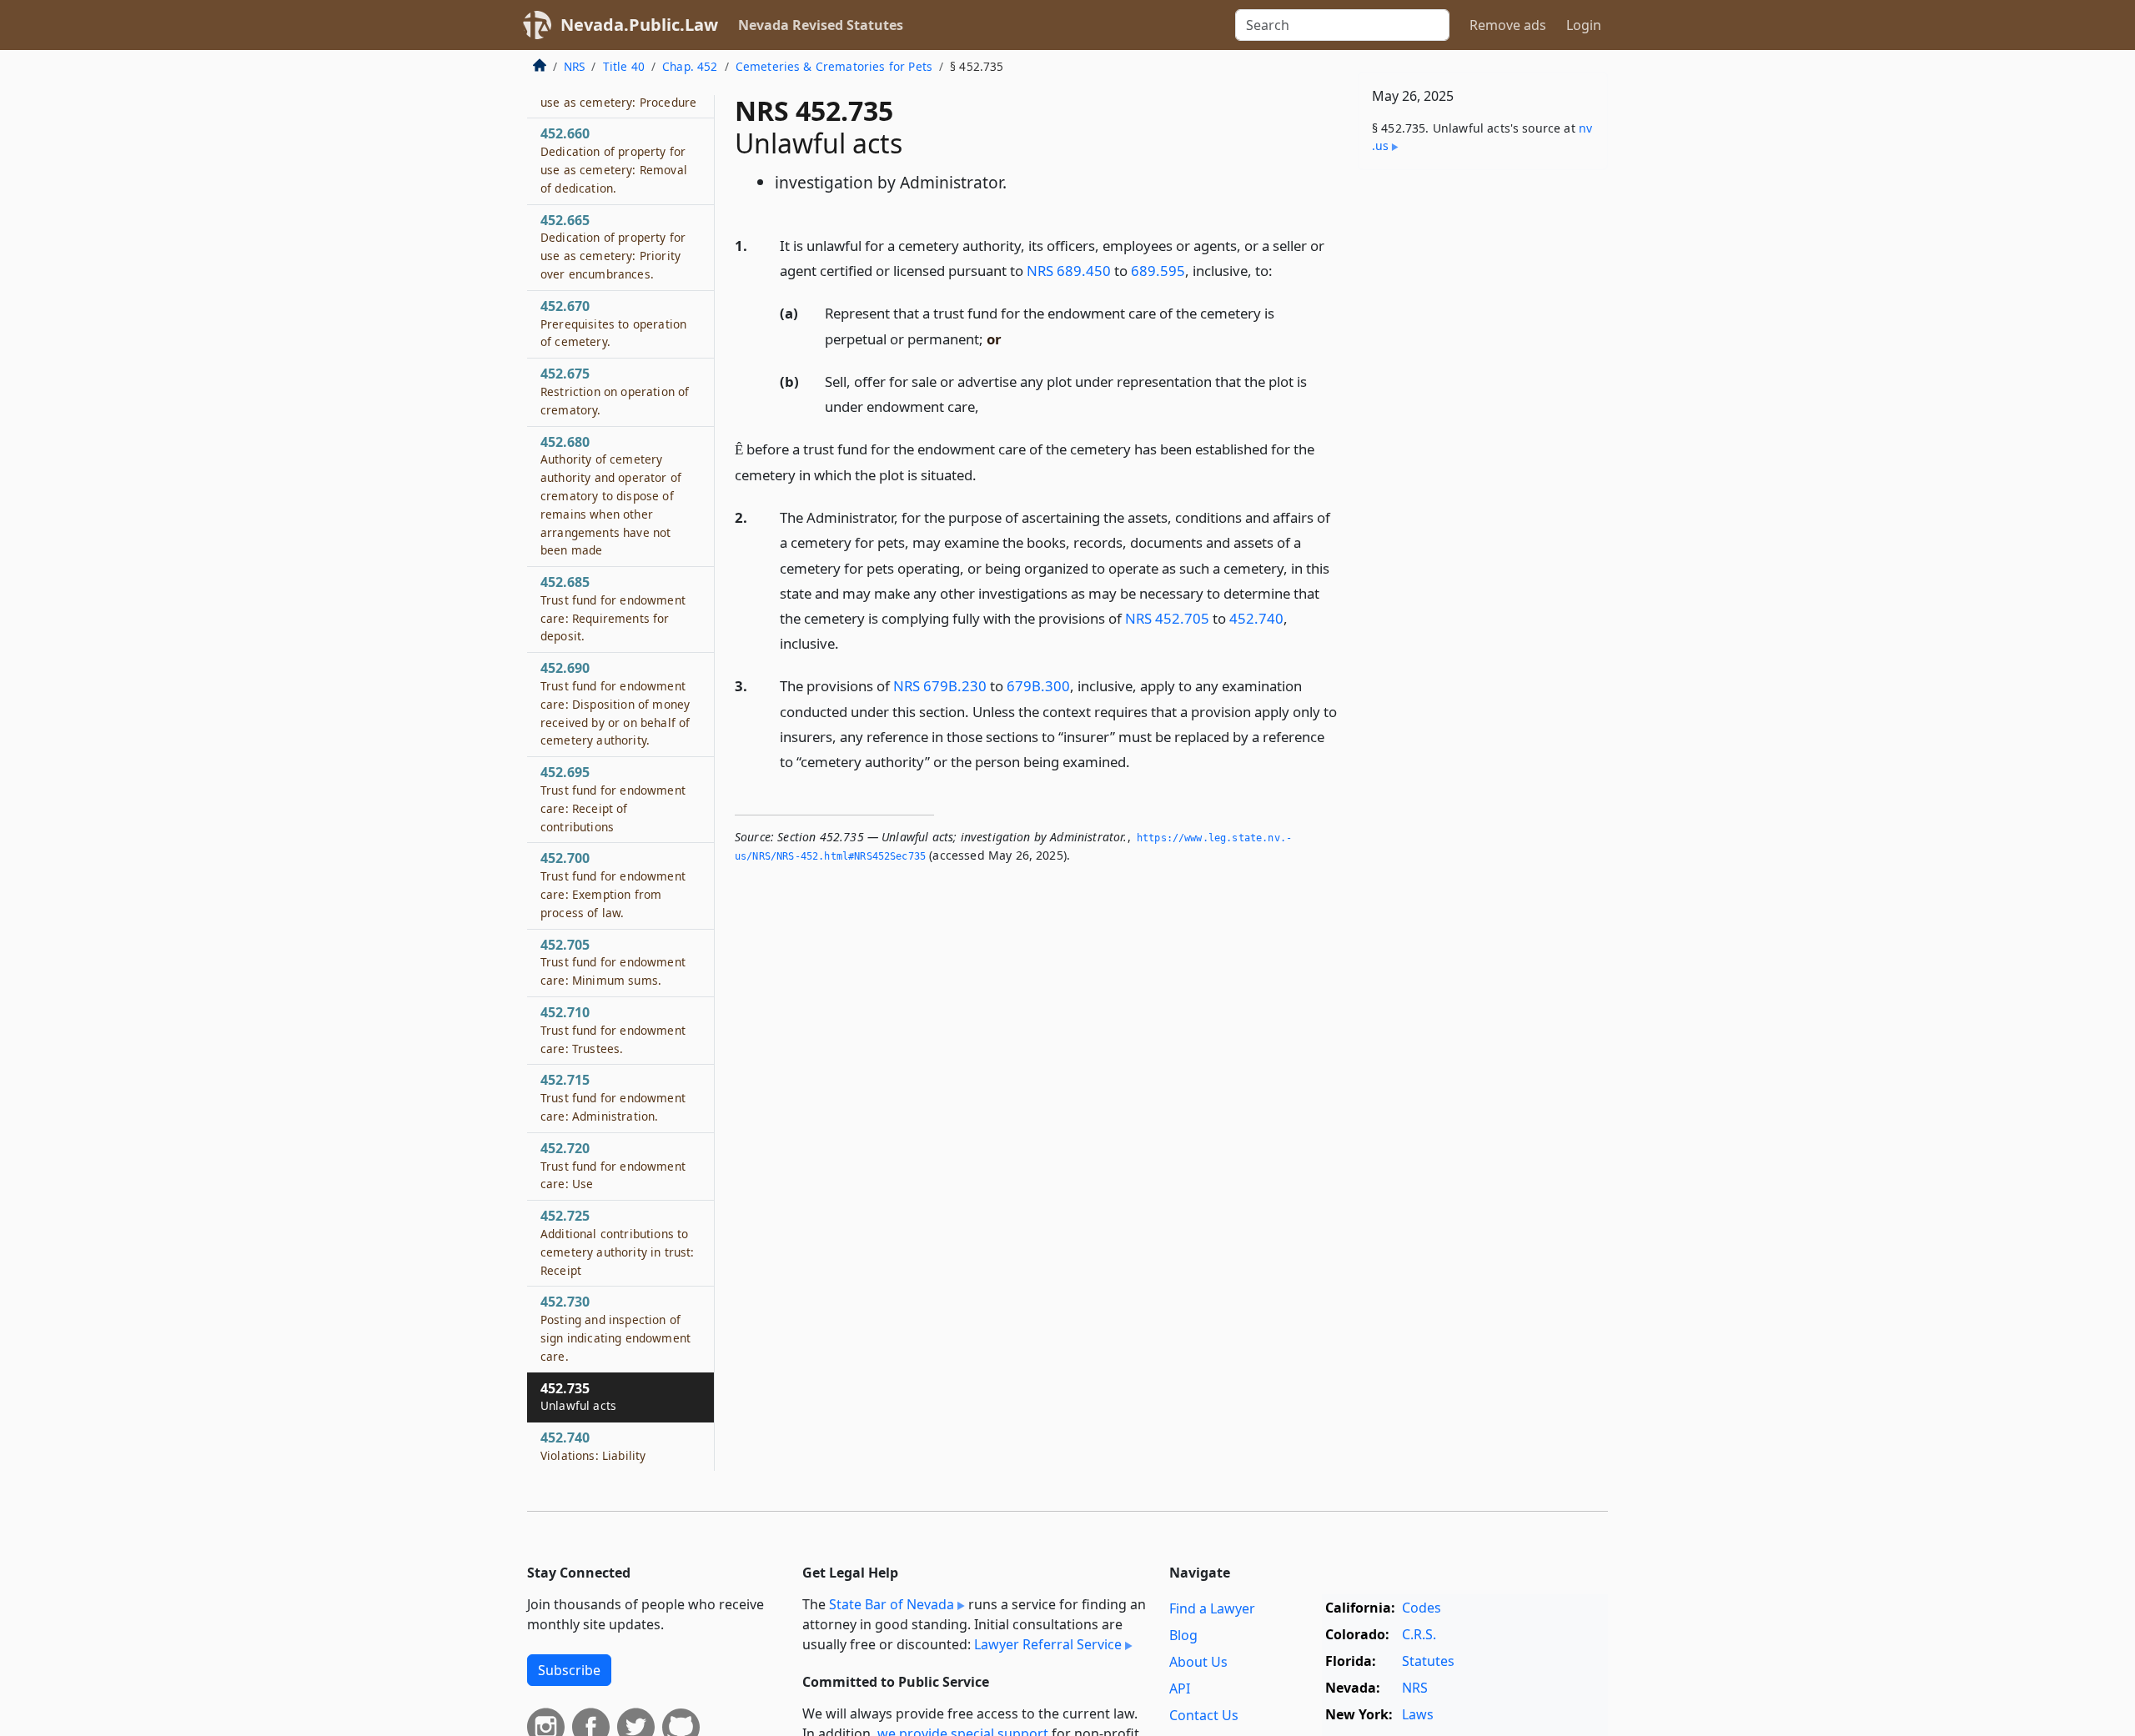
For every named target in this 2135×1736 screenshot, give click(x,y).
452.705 (613, 962)
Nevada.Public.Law (639, 25)
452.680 (611, 496)
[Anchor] (1282, 270)
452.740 (1256, 618)
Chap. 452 (690, 66)
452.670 (613, 324)
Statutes (1428, 1661)
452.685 (613, 608)
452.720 (613, 1166)
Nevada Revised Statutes (821, 25)
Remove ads (1508, 25)
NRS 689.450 (1069, 271)
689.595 (1158, 271)
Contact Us (1204, 1715)
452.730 (615, 1328)
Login (1584, 25)
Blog (1183, 1635)
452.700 (613, 884)
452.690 (615, 703)
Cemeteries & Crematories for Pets (834, 66)
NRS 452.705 (1167, 618)
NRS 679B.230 (940, 686)
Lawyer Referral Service (1048, 1644)
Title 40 (624, 66)
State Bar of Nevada (892, 1604)
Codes (1422, 1608)
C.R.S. (1419, 1634)
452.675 (615, 391)
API (1180, 1688)
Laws (1418, 1714)
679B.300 (1038, 686)
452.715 (613, 1097)
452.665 (613, 246)
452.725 (617, 1242)
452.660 (614, 160)
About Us (1198, 1662)
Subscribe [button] (569, 1670)
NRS (574, 66)
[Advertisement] (1483, 444)
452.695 (613, 798)
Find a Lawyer (1212, 1608)
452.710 (613, 1030)
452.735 (578, 1397)
